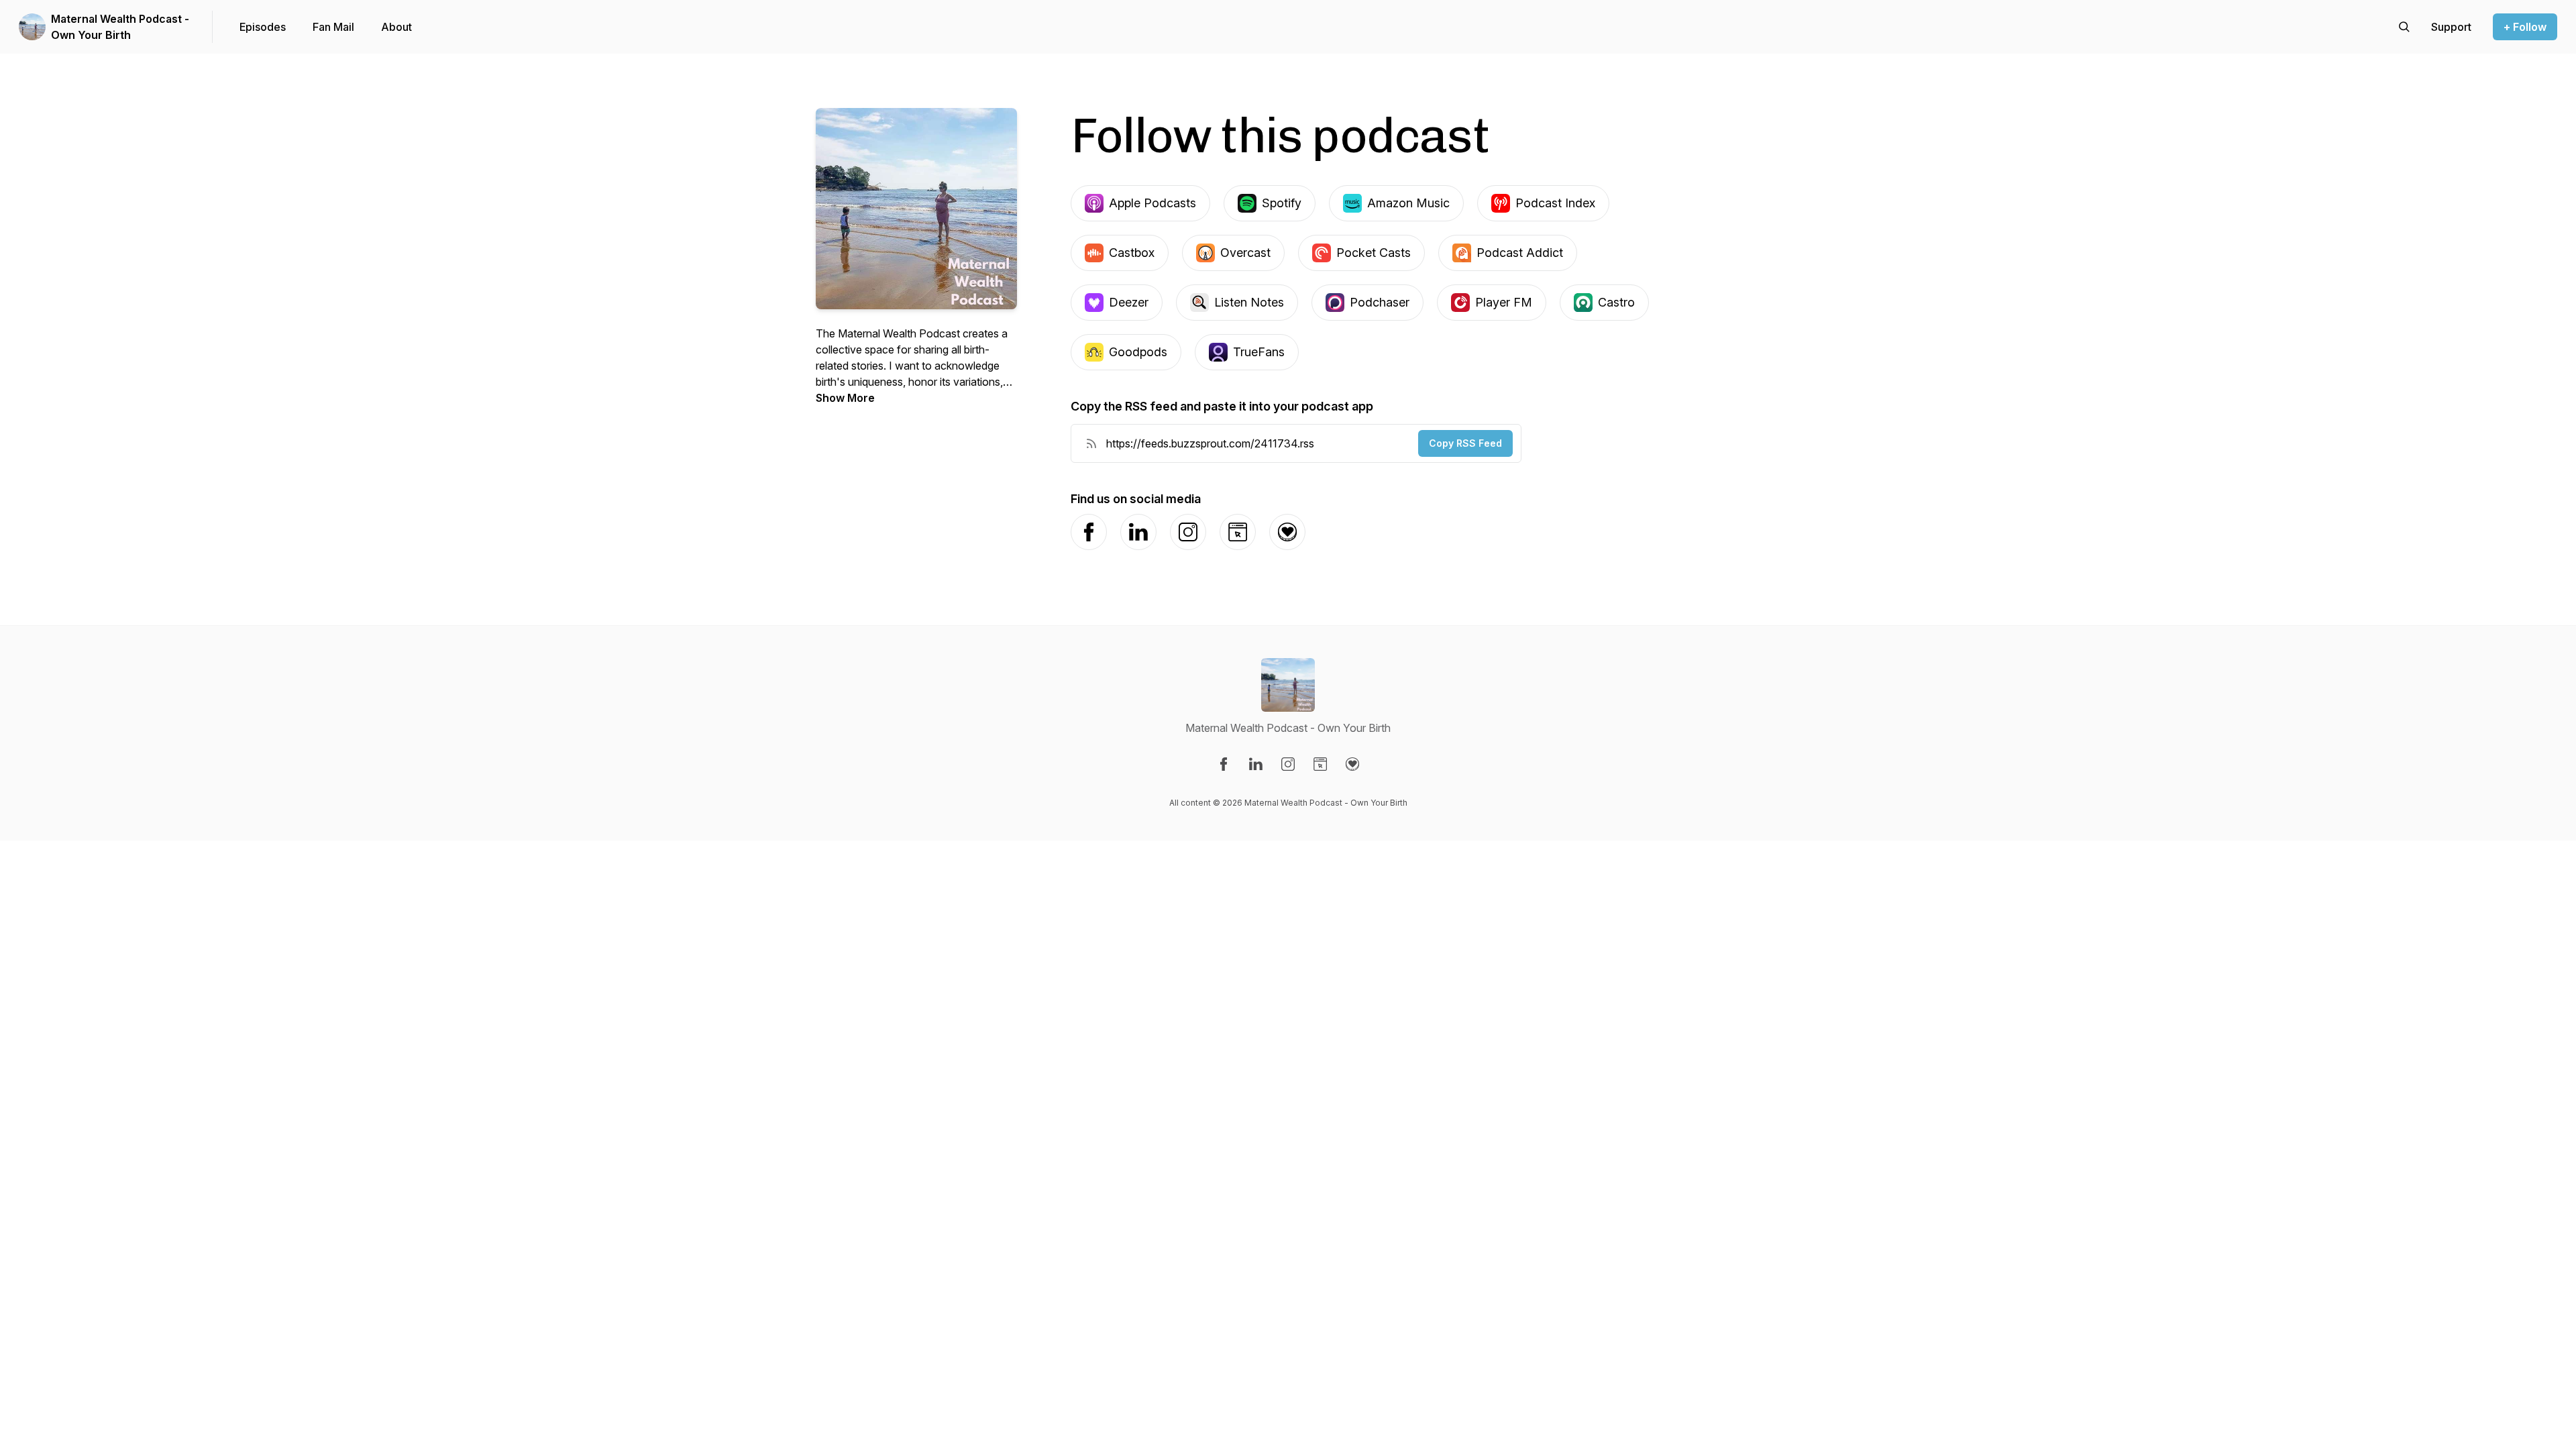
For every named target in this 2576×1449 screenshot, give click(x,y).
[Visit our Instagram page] (1288, 764)
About (396, 27)
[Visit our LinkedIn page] (1256, 764)
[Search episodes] (2404, 27)
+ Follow (2525, 27)
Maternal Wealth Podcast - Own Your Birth (120, 27)
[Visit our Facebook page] (1224, 764)
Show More (845, 398)
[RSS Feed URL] (1091, 443)
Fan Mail (333, 27)
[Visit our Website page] (1320, 764)
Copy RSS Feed (1465, 443)
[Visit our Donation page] (1352, 764)
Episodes (263, 27)
